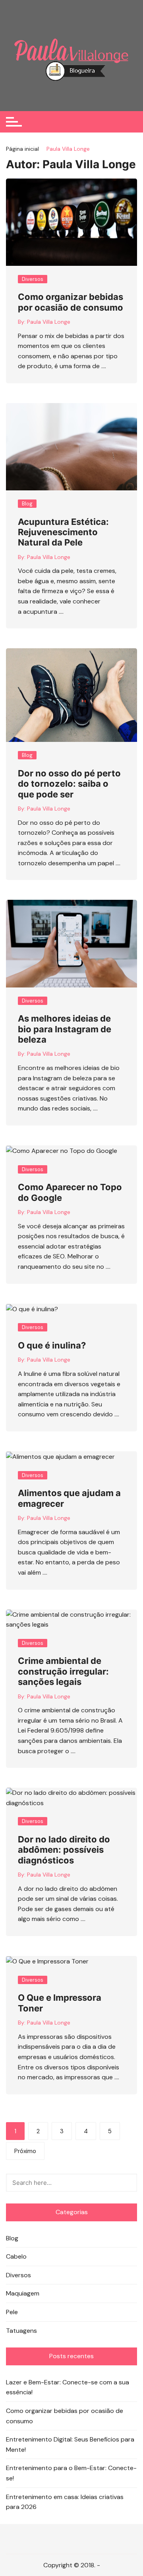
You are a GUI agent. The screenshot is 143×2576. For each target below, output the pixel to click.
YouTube (102, 2539)
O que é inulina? (52, 1345)
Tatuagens (21, 2331)
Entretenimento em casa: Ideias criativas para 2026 (65, 2502)
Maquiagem (23, 2293)
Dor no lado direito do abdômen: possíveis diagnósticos (64, 1850)
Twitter (53, 2539)
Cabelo (16, 2256)
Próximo (25, 2151)
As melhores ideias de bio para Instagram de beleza (65, 1029)
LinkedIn (78, 2539)
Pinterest (90, 2539)
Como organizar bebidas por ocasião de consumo (71, 302)
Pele (12, 2312)
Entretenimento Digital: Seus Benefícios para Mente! (70, 2444)
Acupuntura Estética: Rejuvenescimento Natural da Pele (63, 532)
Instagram (66, 2539)
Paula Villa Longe (49, 322)
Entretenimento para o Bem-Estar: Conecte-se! (71, 2473)
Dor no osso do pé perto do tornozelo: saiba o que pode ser (69, 784)
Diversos (33, 279)
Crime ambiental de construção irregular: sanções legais (63, 1671)
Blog (27, 504)
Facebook (41, 2539)
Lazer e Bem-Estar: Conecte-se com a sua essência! (68, 2387)
